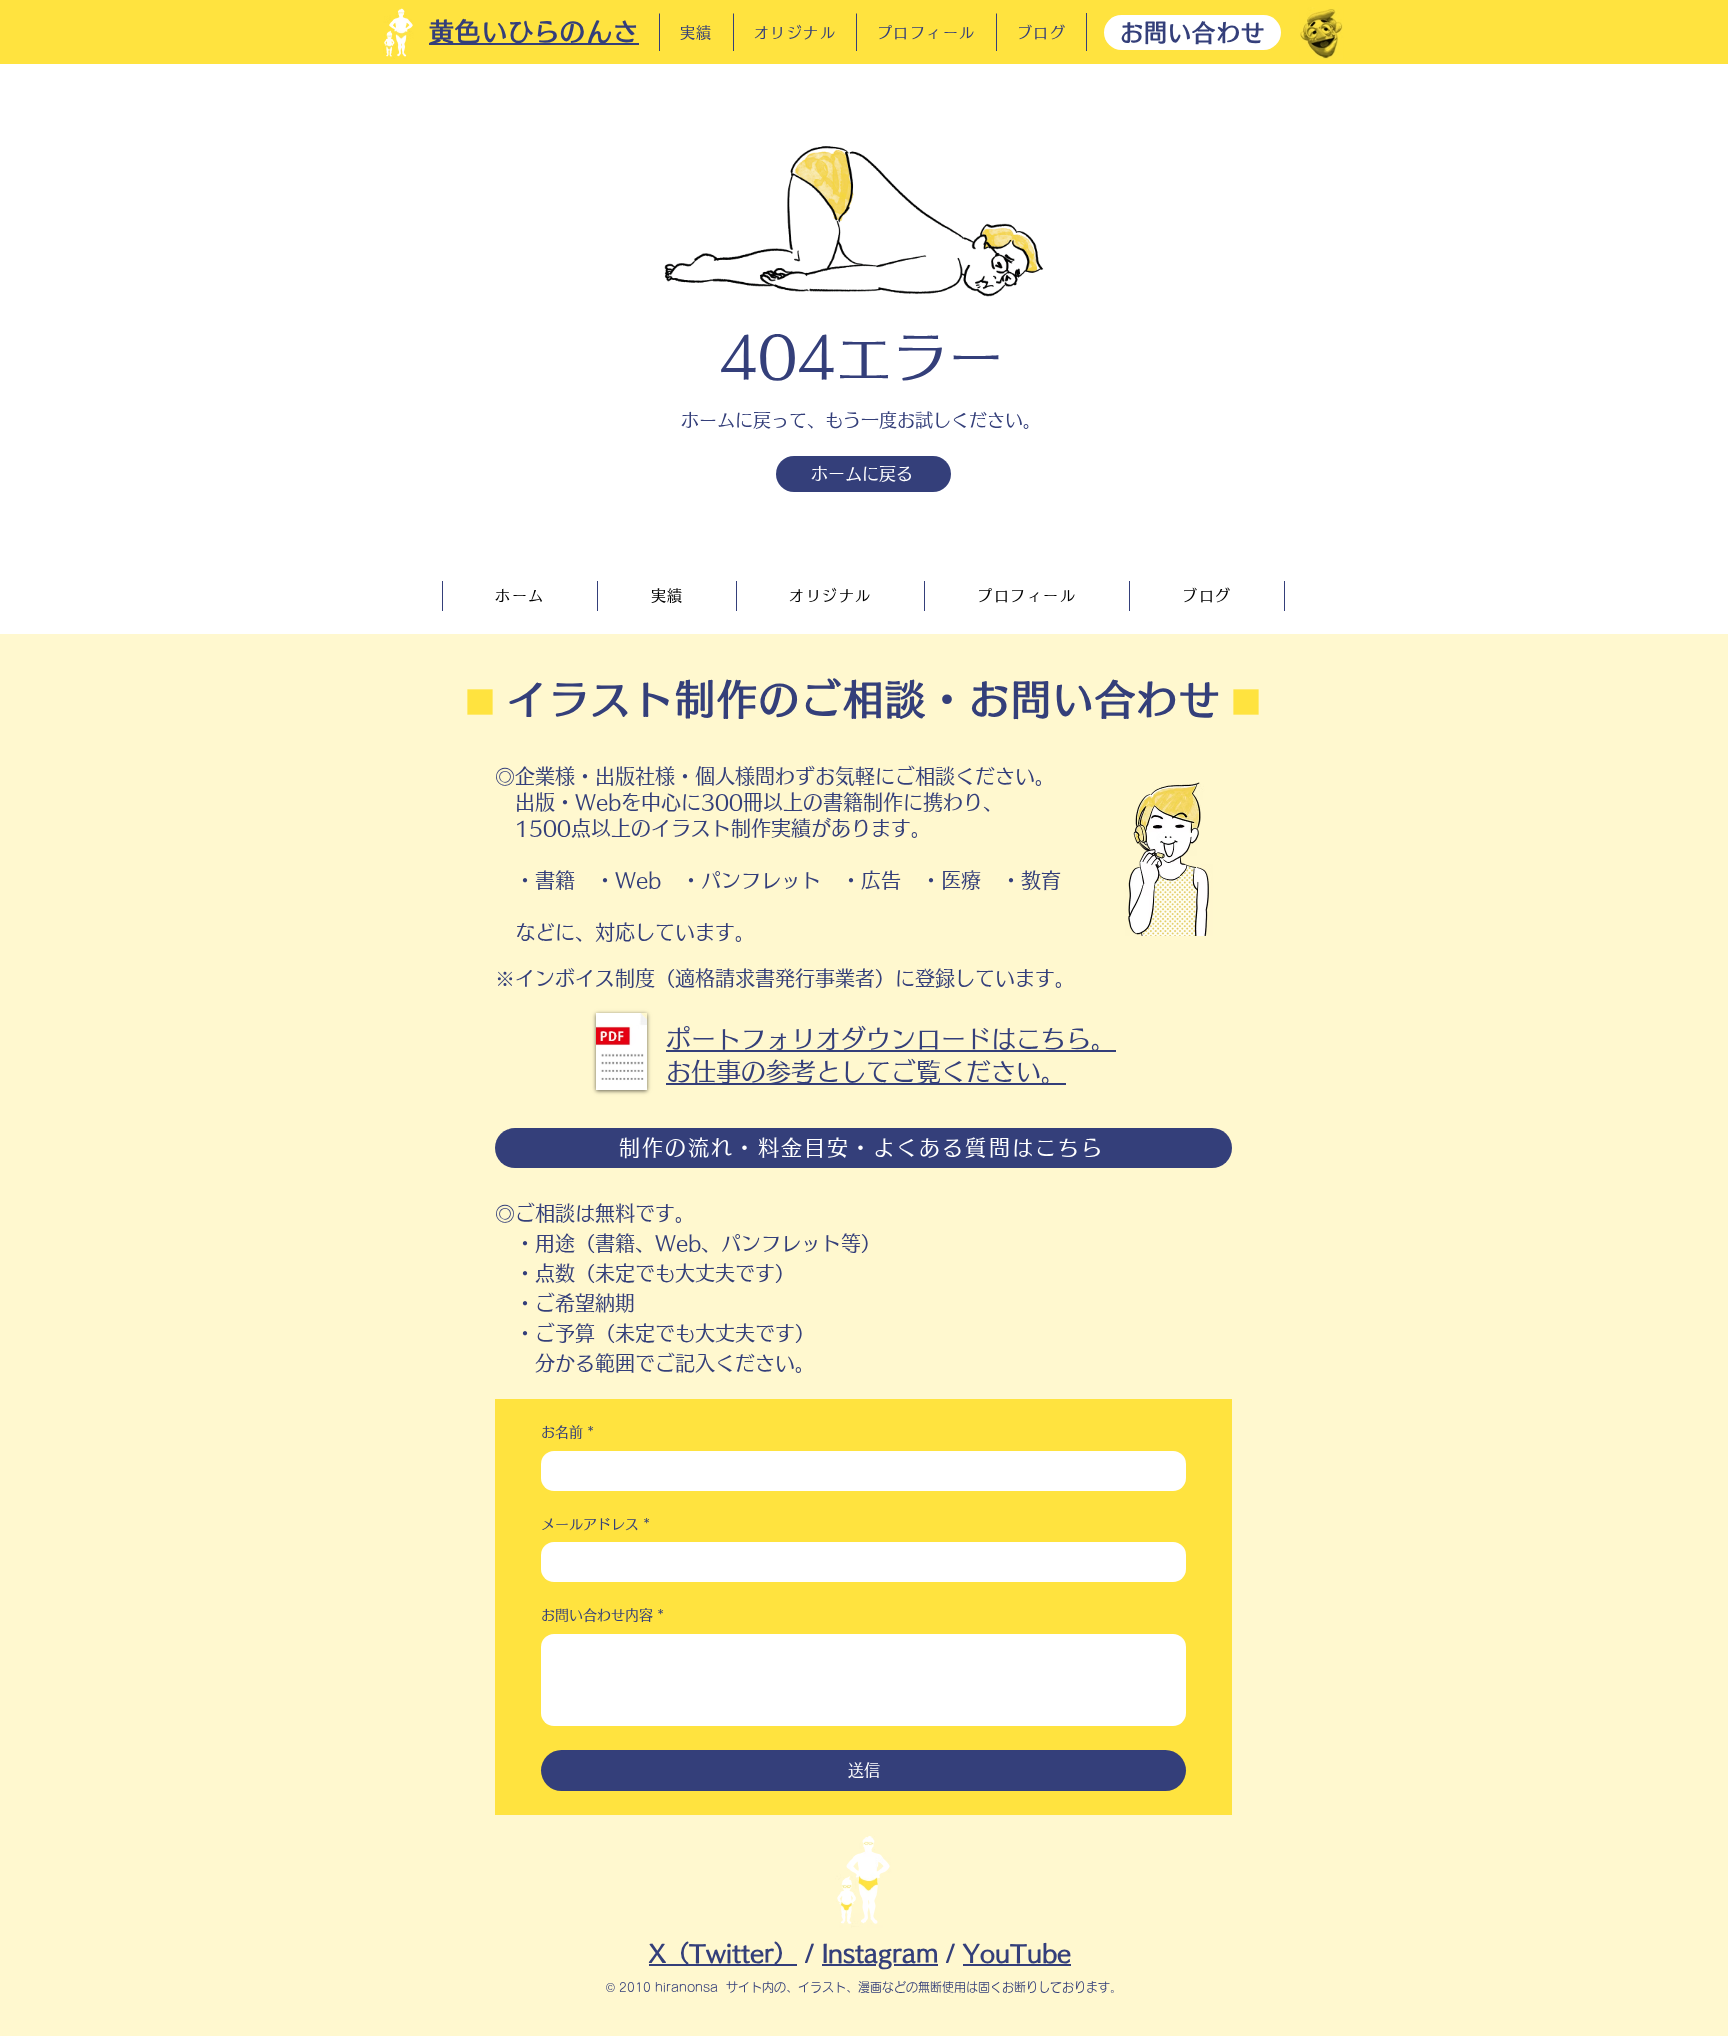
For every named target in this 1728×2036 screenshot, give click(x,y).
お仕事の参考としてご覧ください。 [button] (866, 1071)
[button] (621, 1051)
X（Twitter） (723, 1953)
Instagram (880, 1953)
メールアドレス (595, 1524)
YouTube (1017, 1953)
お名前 (567, 1432)
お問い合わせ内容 (602, 1615)
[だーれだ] (1321, 33)
